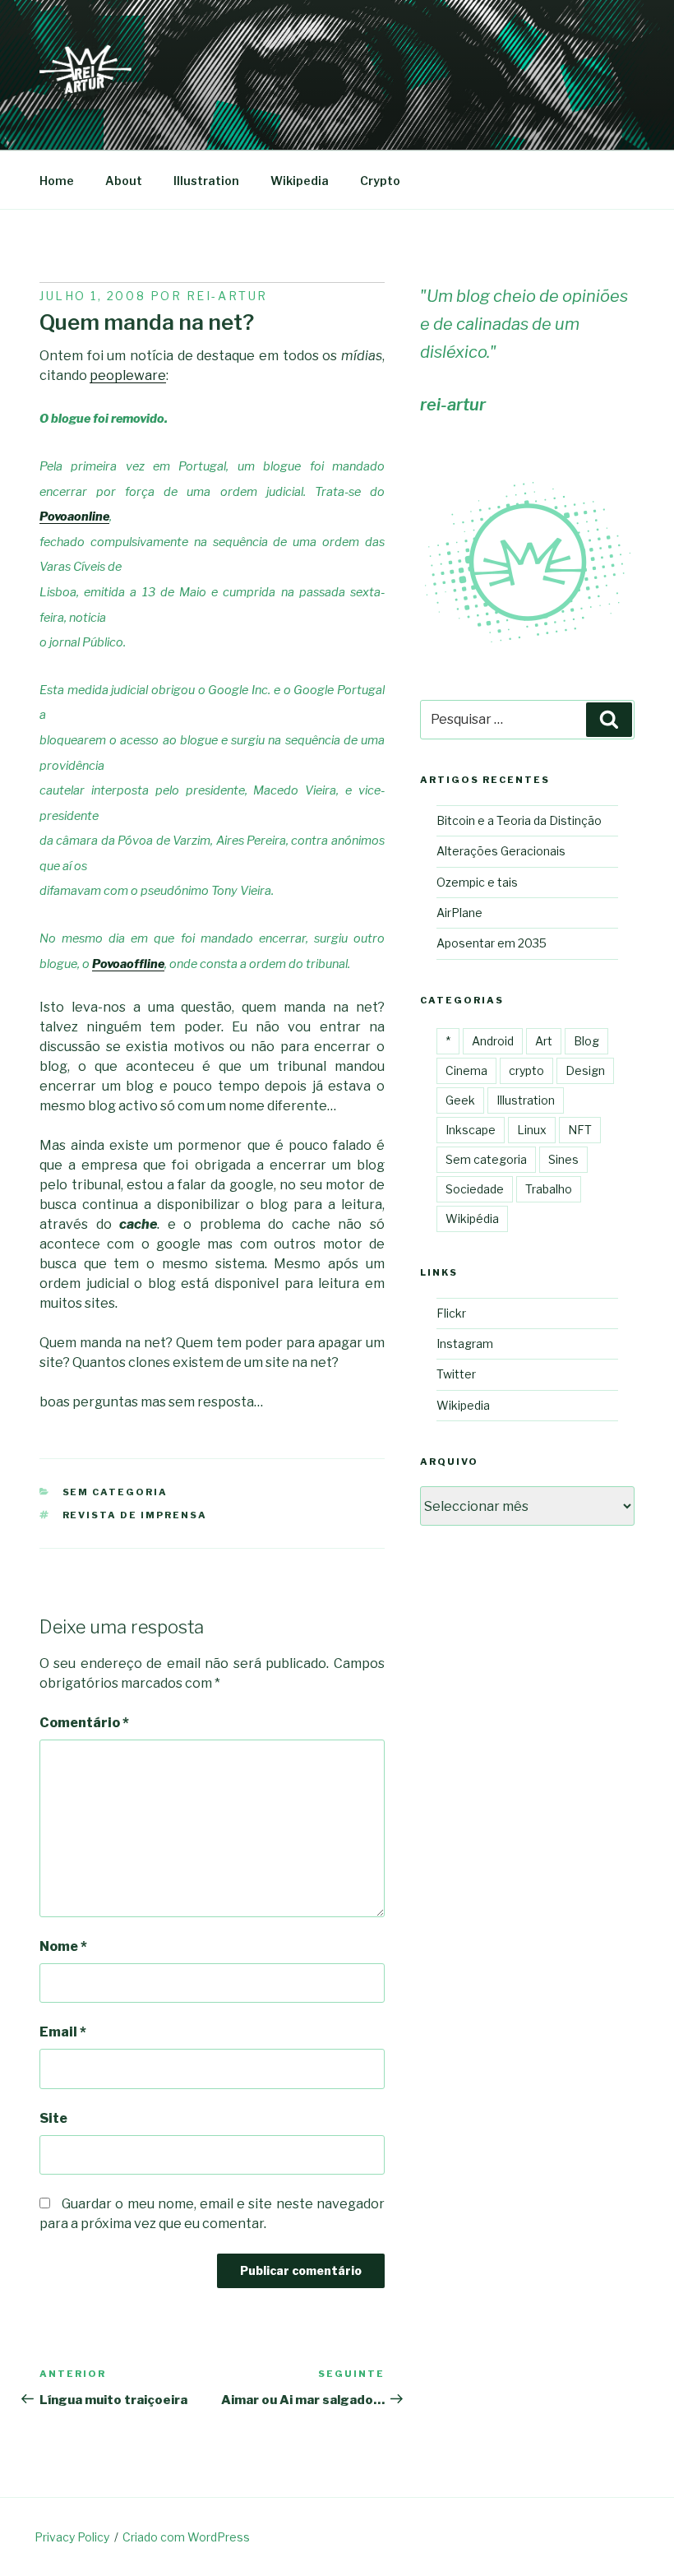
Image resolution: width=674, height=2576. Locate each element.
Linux (532, 1130)
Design (585, 1070)
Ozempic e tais (477, 882)
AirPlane (459, 913)
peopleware (128, 375)
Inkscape (471, 1130)
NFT (580, 1130)
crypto (526, 1070)
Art (544, 1041)
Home (57, 181)
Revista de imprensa (135, 1515)
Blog (586, 1041)
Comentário (84, 1723)
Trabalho (549, 1189)
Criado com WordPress (186, 2537)
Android (493, 1041)
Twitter (456, 1374)
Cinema (466, 1070)
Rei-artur (227, 296)
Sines (563, 1159)
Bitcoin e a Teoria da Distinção (519, 820)
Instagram (465, 1344)
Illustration (206, 181)
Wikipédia (472, 1219)
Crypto (380, 181)
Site (53, 2118)
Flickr (451, 1313)
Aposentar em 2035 (492, 943)
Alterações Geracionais (501, 851)
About (124, 181)
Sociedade (475, 1189)
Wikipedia (300, 181)
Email (63, 2032)
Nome (63, 1946)
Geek (460, 1100)
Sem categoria (115, 1492)
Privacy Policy (72, 2537)
